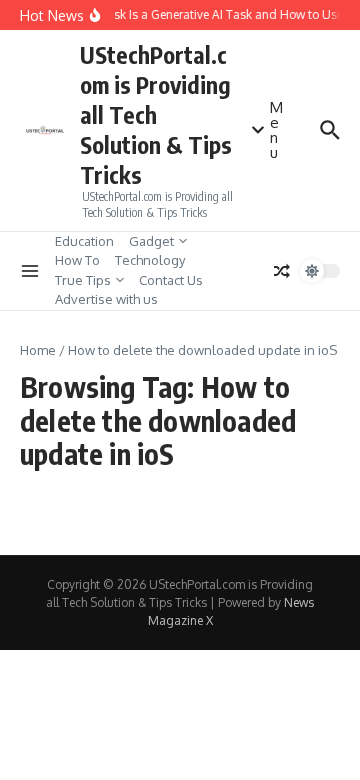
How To (77, 260)
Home (38, 350)
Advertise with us (106, 299)
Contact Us (171, 280)
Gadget (151, 241)
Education (84, 241)
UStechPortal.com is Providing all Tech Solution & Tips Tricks (156, 114)
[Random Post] (282, 271)
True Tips (83, 280)
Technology (150, 260)
